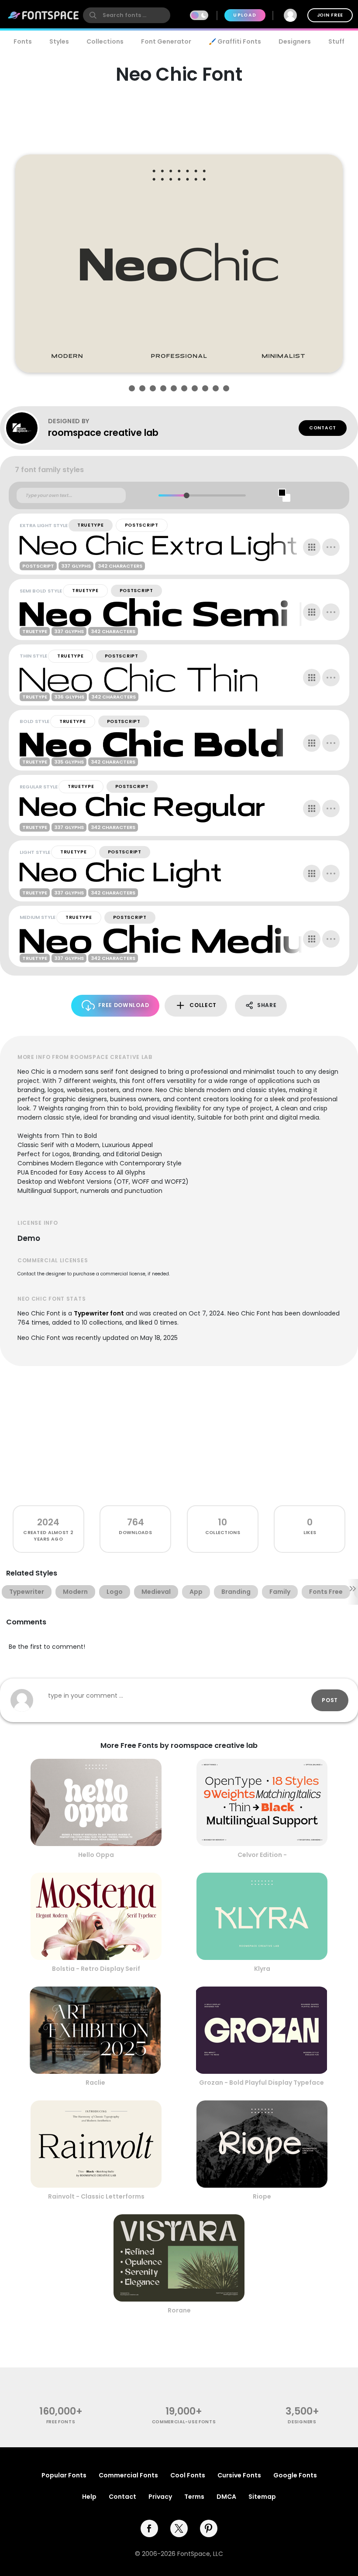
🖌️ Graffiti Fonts (235, 41)
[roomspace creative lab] (26, 428)
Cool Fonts (188, 2475)
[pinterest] (209, 2528)
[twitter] (179, 2528)
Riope (262, 2196)
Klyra (262, 1969)
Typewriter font (99, 1313)
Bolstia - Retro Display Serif (96, 1969)
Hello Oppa (96, 1855)
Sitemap (262, 2497)
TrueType (91, 525)
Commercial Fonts (128, 2475)
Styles (59, 41)
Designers (295, 41)
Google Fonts (295, 2475)
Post (330, 1700)
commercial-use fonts (184, 2422)
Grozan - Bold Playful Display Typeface (262, 2083)
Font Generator (166, 41)
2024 (48, 1522)
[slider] (186, 495)
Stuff (336, 41)
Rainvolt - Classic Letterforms (96, 2196)
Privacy (160, 2497)
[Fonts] (44, 15)
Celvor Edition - (262, 1855)
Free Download (124, 1005)
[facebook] (149, 2528)
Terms (194, 2497)
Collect (203, 1005)
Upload (245, 15)
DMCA (226, 2497)
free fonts (61, 2422)
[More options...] (331, 547)
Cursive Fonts (239, 2475)
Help (89, 2497)
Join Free (330, 15)
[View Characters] (312, 547)
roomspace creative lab (103, 433)
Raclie (95, 2083)
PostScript (142, 525)
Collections (105, 41)
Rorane (179, 2310)
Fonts (23, 41)
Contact (323, 428)
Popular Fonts (64, 2475)
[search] (127, 15)
